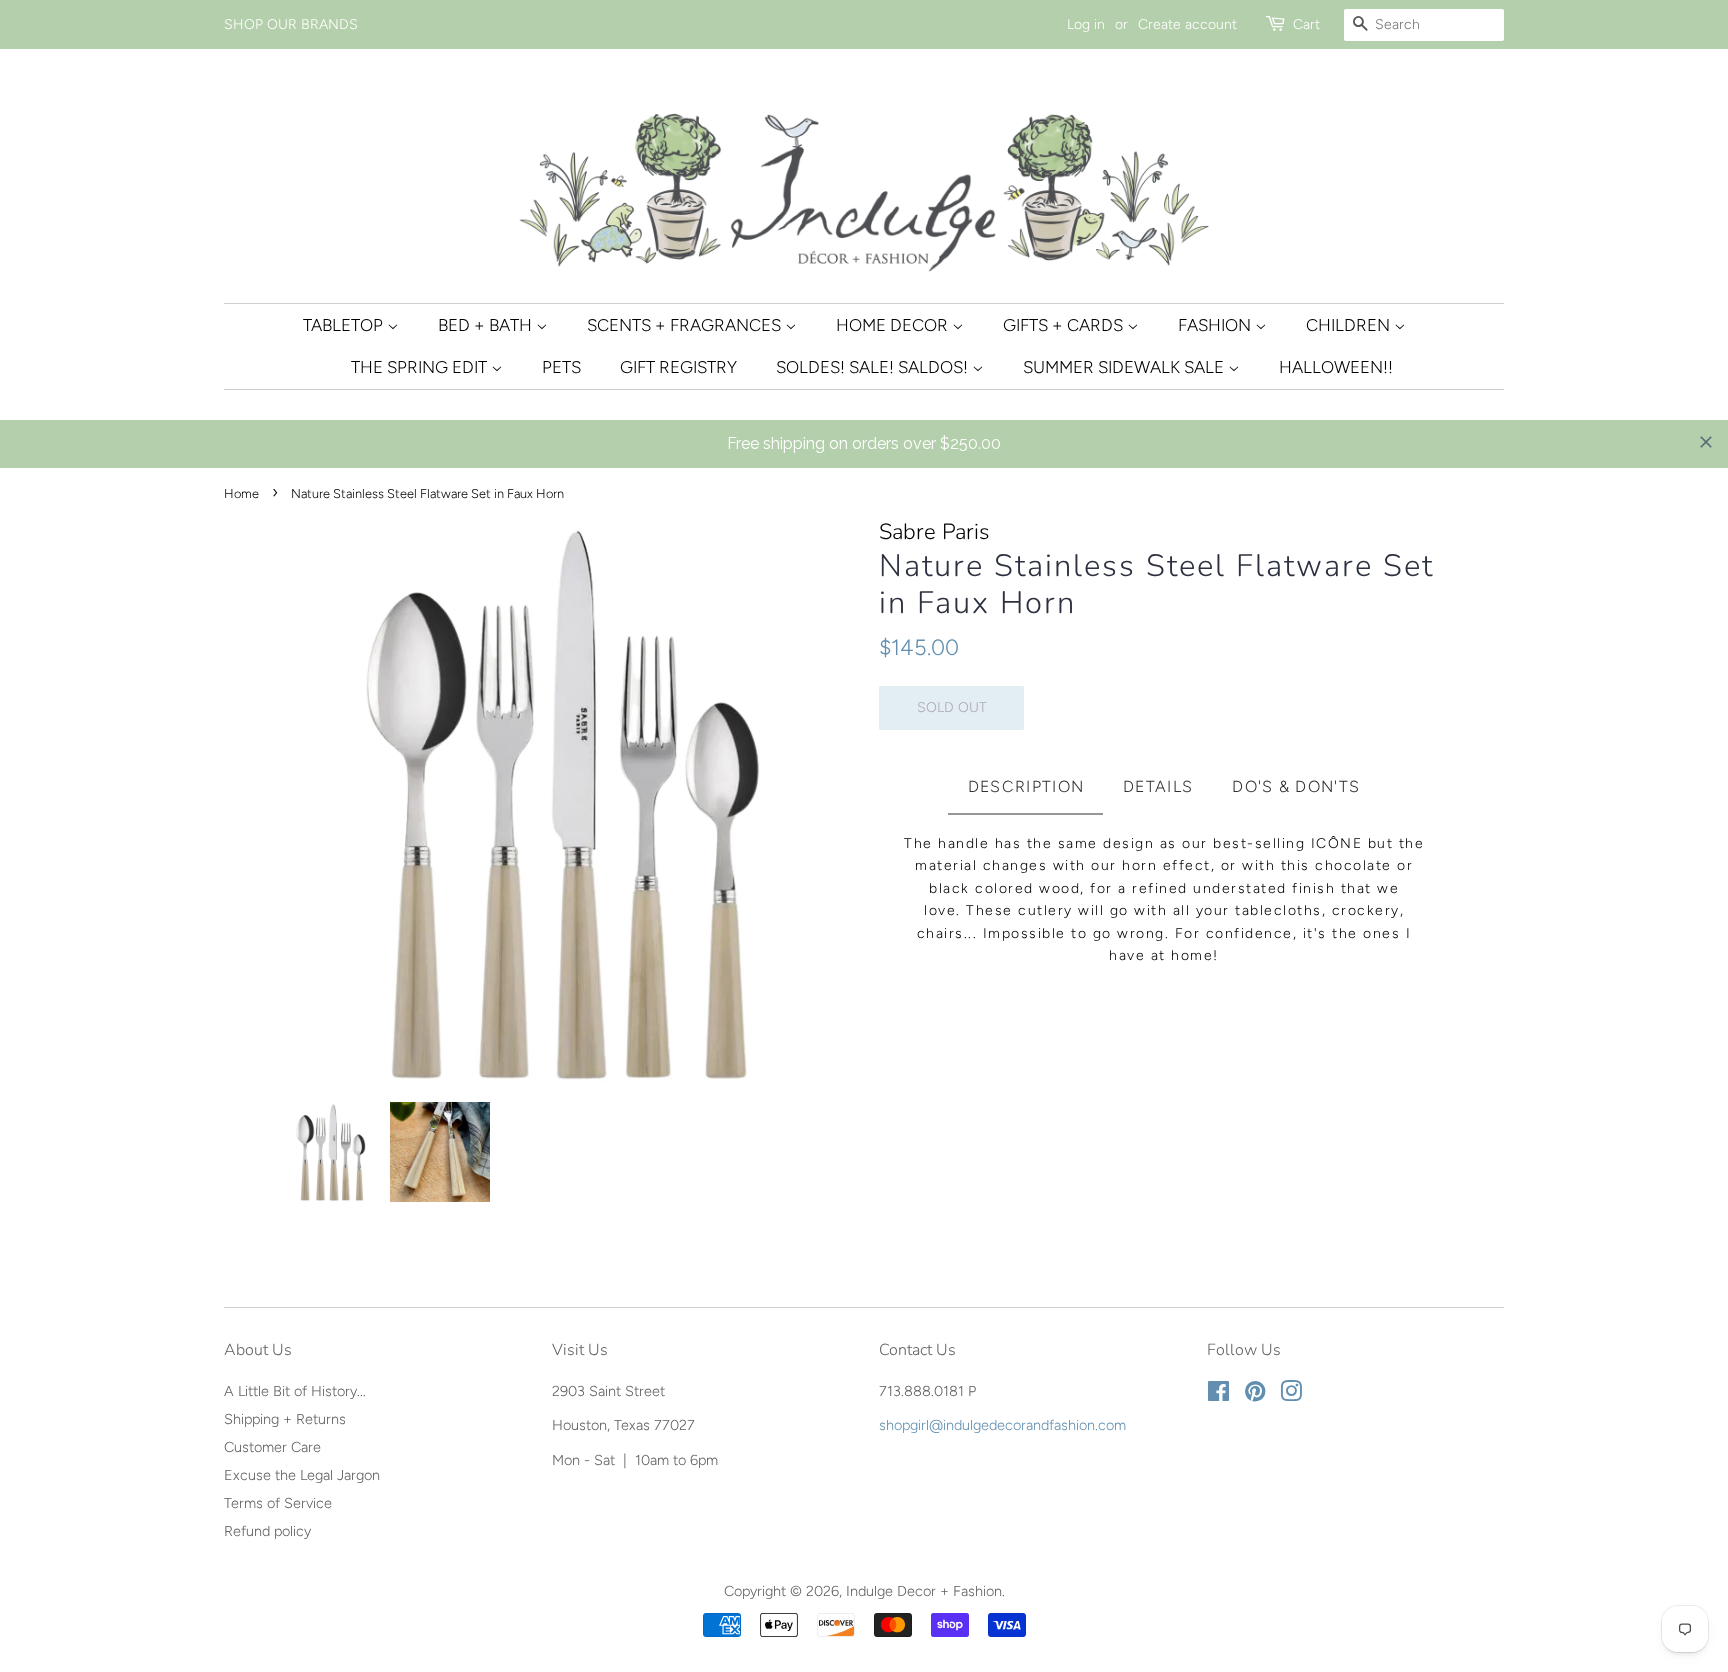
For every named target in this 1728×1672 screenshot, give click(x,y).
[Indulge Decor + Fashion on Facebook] (1218, 1395)
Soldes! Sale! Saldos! (874, 367)
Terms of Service (278, 1503)
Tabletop (345, 325)
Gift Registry (678, 367)
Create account (1187, 24)
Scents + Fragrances (686, 325)
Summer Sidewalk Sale (1125, 367)
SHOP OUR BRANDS (291, 24)
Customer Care (272, 1447)
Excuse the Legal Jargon (302, 1475)
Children (1350, 325)
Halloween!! (1336, 367)
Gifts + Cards (1065, 325)
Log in (1086, 24)
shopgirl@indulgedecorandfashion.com (1002, 1425)
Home (241, 493)
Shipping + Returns (285, 1419)
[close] (1706, 442)
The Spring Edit (421, 367)
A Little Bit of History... (295, 1391)
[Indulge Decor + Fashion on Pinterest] (1255, 1395)
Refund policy (267, 1531)
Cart (1306, 24)
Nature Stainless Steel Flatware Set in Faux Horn (1156, 585)
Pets (561, 367)
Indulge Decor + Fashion (924, 1591)
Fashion (1216, 325)
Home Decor (894, 325)
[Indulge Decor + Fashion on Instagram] (1291, 1395)
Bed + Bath (487, 325)
